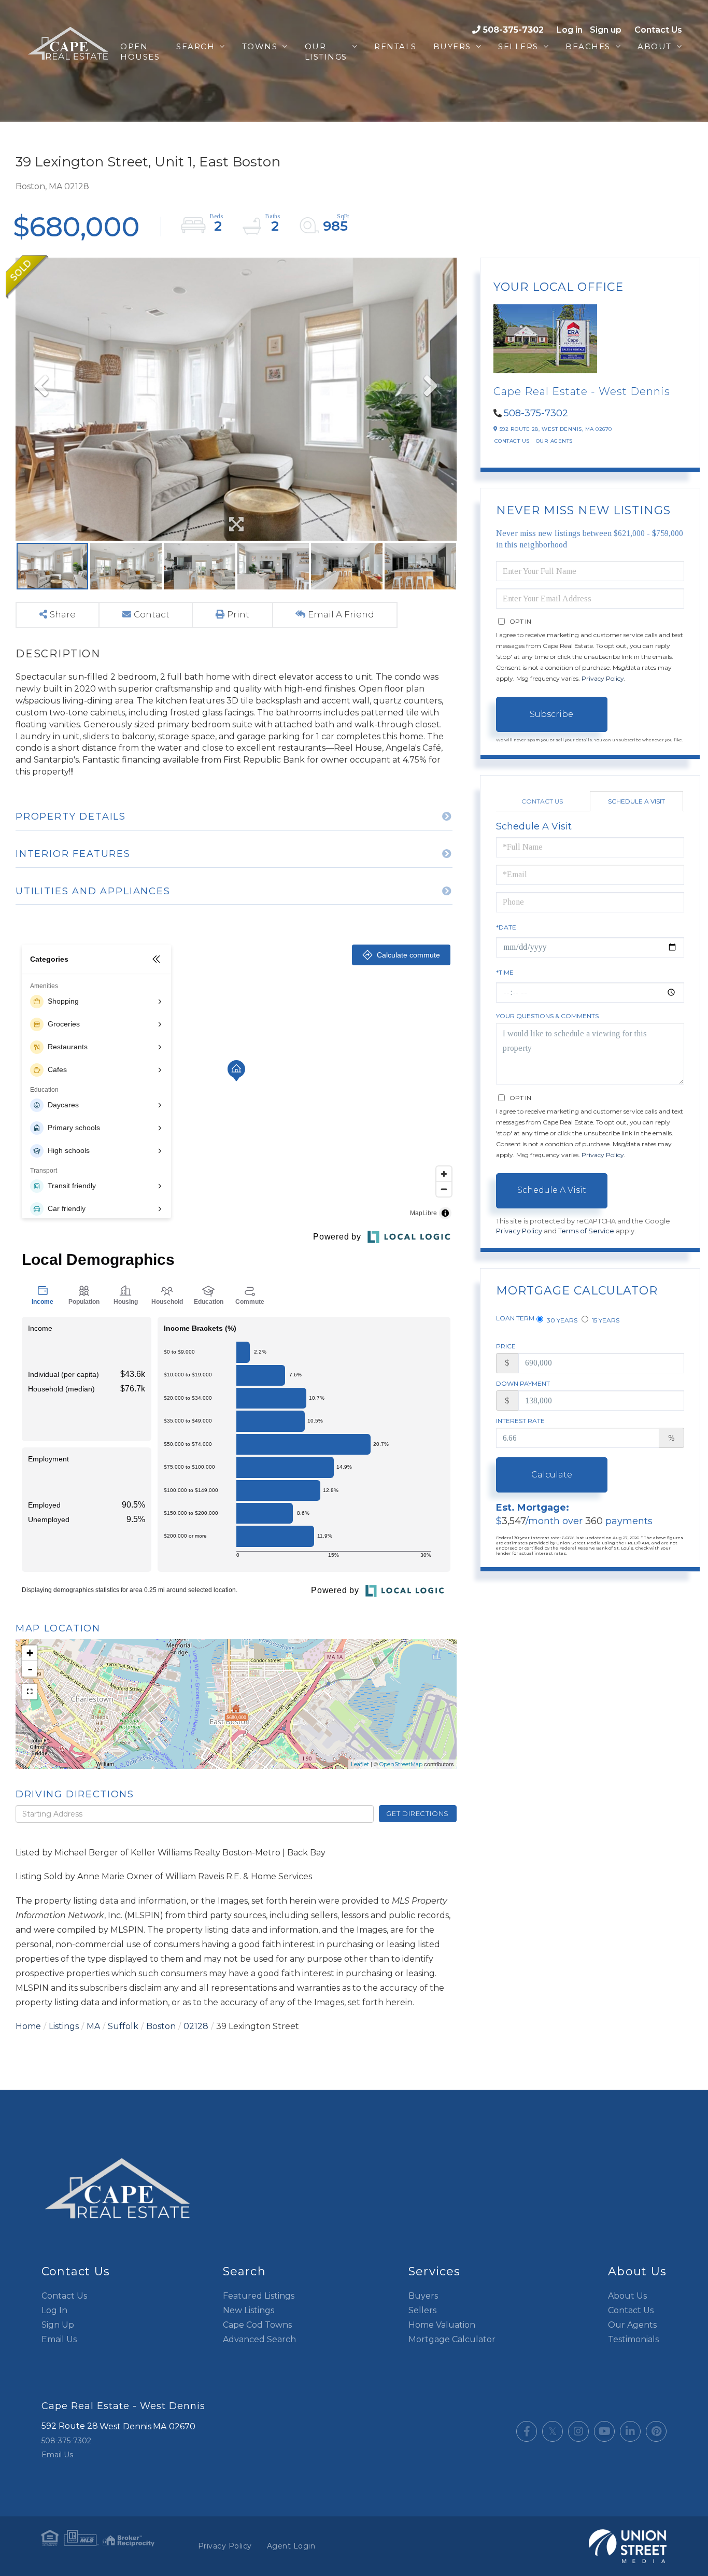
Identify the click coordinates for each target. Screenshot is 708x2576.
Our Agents (554, 441)
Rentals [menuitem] (395, 46)
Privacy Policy (603, 678)
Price (506, 1346)
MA (93, 2026)
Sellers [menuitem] (518, 46)
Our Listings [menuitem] (326, 52)
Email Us (59, 2339)
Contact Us (658, 30)
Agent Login (291, 2546)
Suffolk (123, 2026)
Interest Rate (520, 1421)
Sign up (606, 30)
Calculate (552, 1475)
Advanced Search (259, 2339)
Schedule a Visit (636, 801)
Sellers (422, 2310)
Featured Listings (259, 2296)
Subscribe (551, 714)
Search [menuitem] (195, 46)
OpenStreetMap (401, 1764)
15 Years (605, 1320)
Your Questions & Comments (547, 1016)
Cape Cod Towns (257, 2325)
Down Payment (523, 1383)
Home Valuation (442, 2325)
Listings (64, 2026)
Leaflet (360, 1764)
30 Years (561, 1320)
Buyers (423, 2296)
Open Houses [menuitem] (140, 52)
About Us (627, 2296)
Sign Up (58, 2325)
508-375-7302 (513, 30)
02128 (196, 2026)
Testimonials (633, 2339)
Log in (570, 30)
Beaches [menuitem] (588, 46)
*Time (505, 972)
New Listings (249, 2310)
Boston (161, 2026)
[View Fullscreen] (30, 1692)
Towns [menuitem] (260, 46)
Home (28, 2026)
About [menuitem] (655, 46)
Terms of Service (586, 1231)
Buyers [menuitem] (452, 46)
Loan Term (515, 1318)
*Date (506, 927)
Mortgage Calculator (452, 2339)
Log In (54, 2310)
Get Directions (417, 1813)
